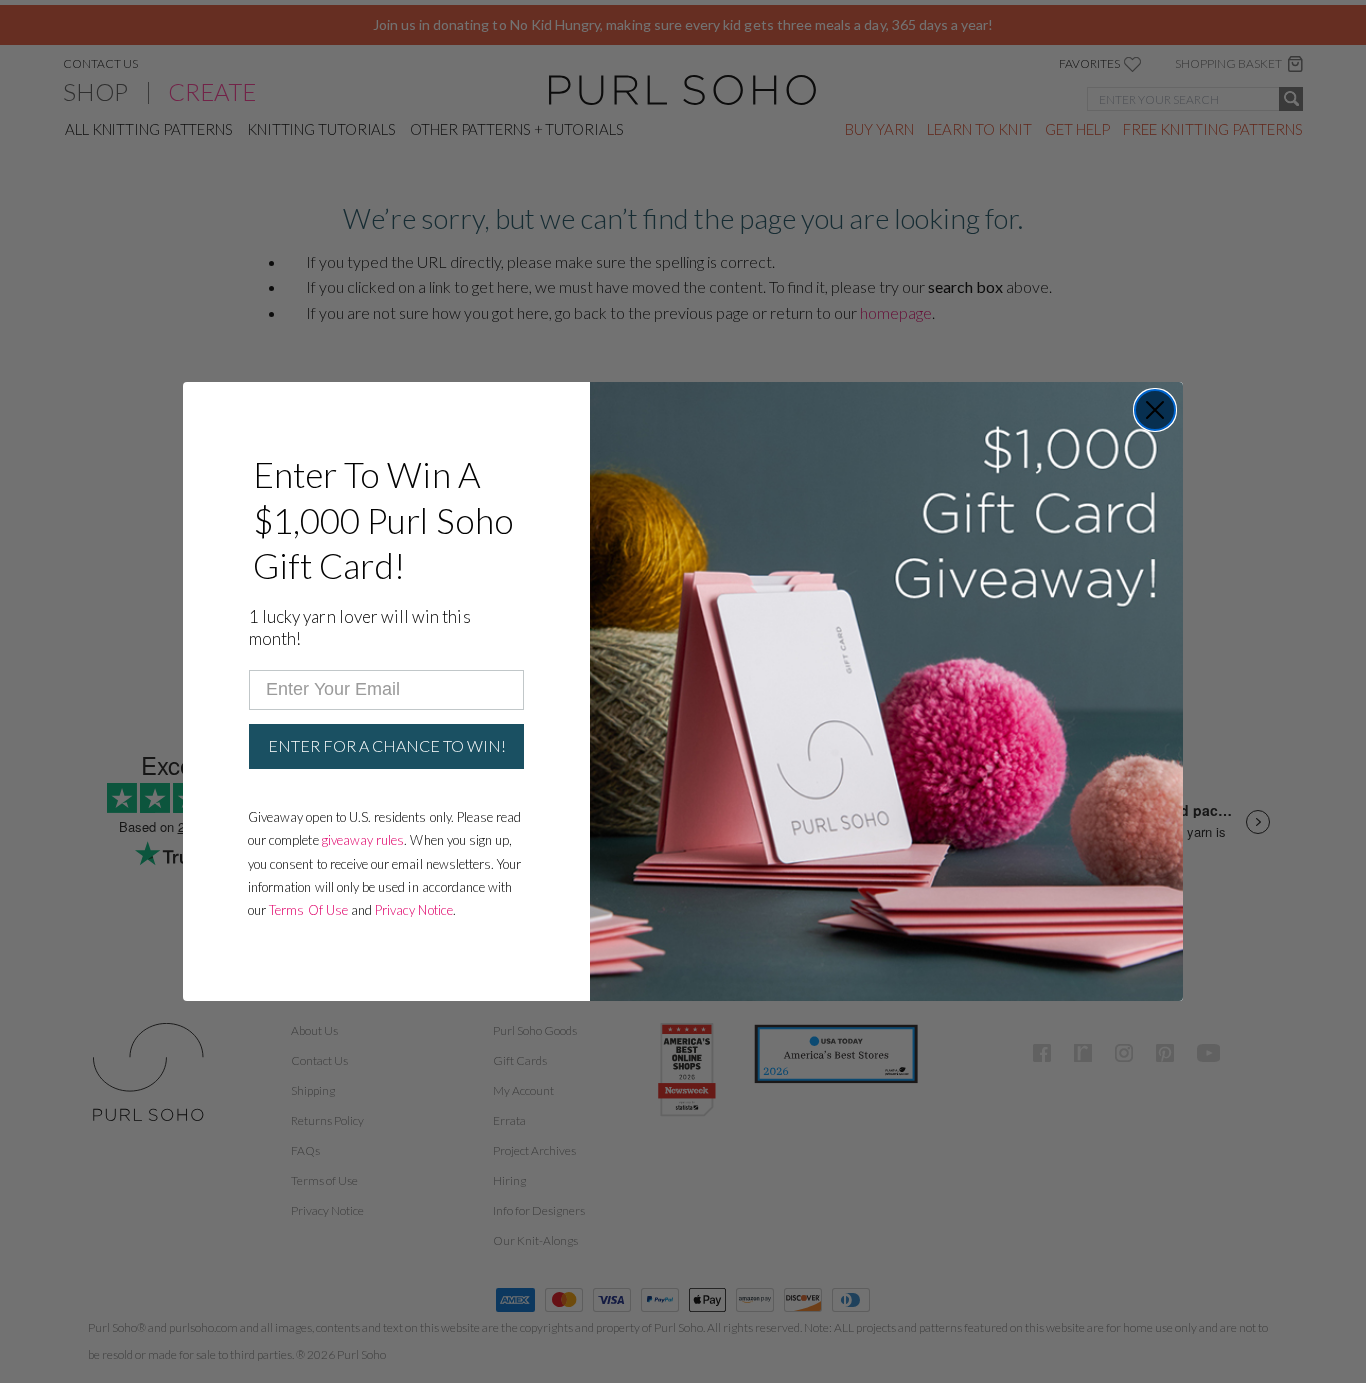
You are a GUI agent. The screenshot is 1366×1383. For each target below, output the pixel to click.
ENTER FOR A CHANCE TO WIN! (387, 745)
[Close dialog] (1155, 410)
